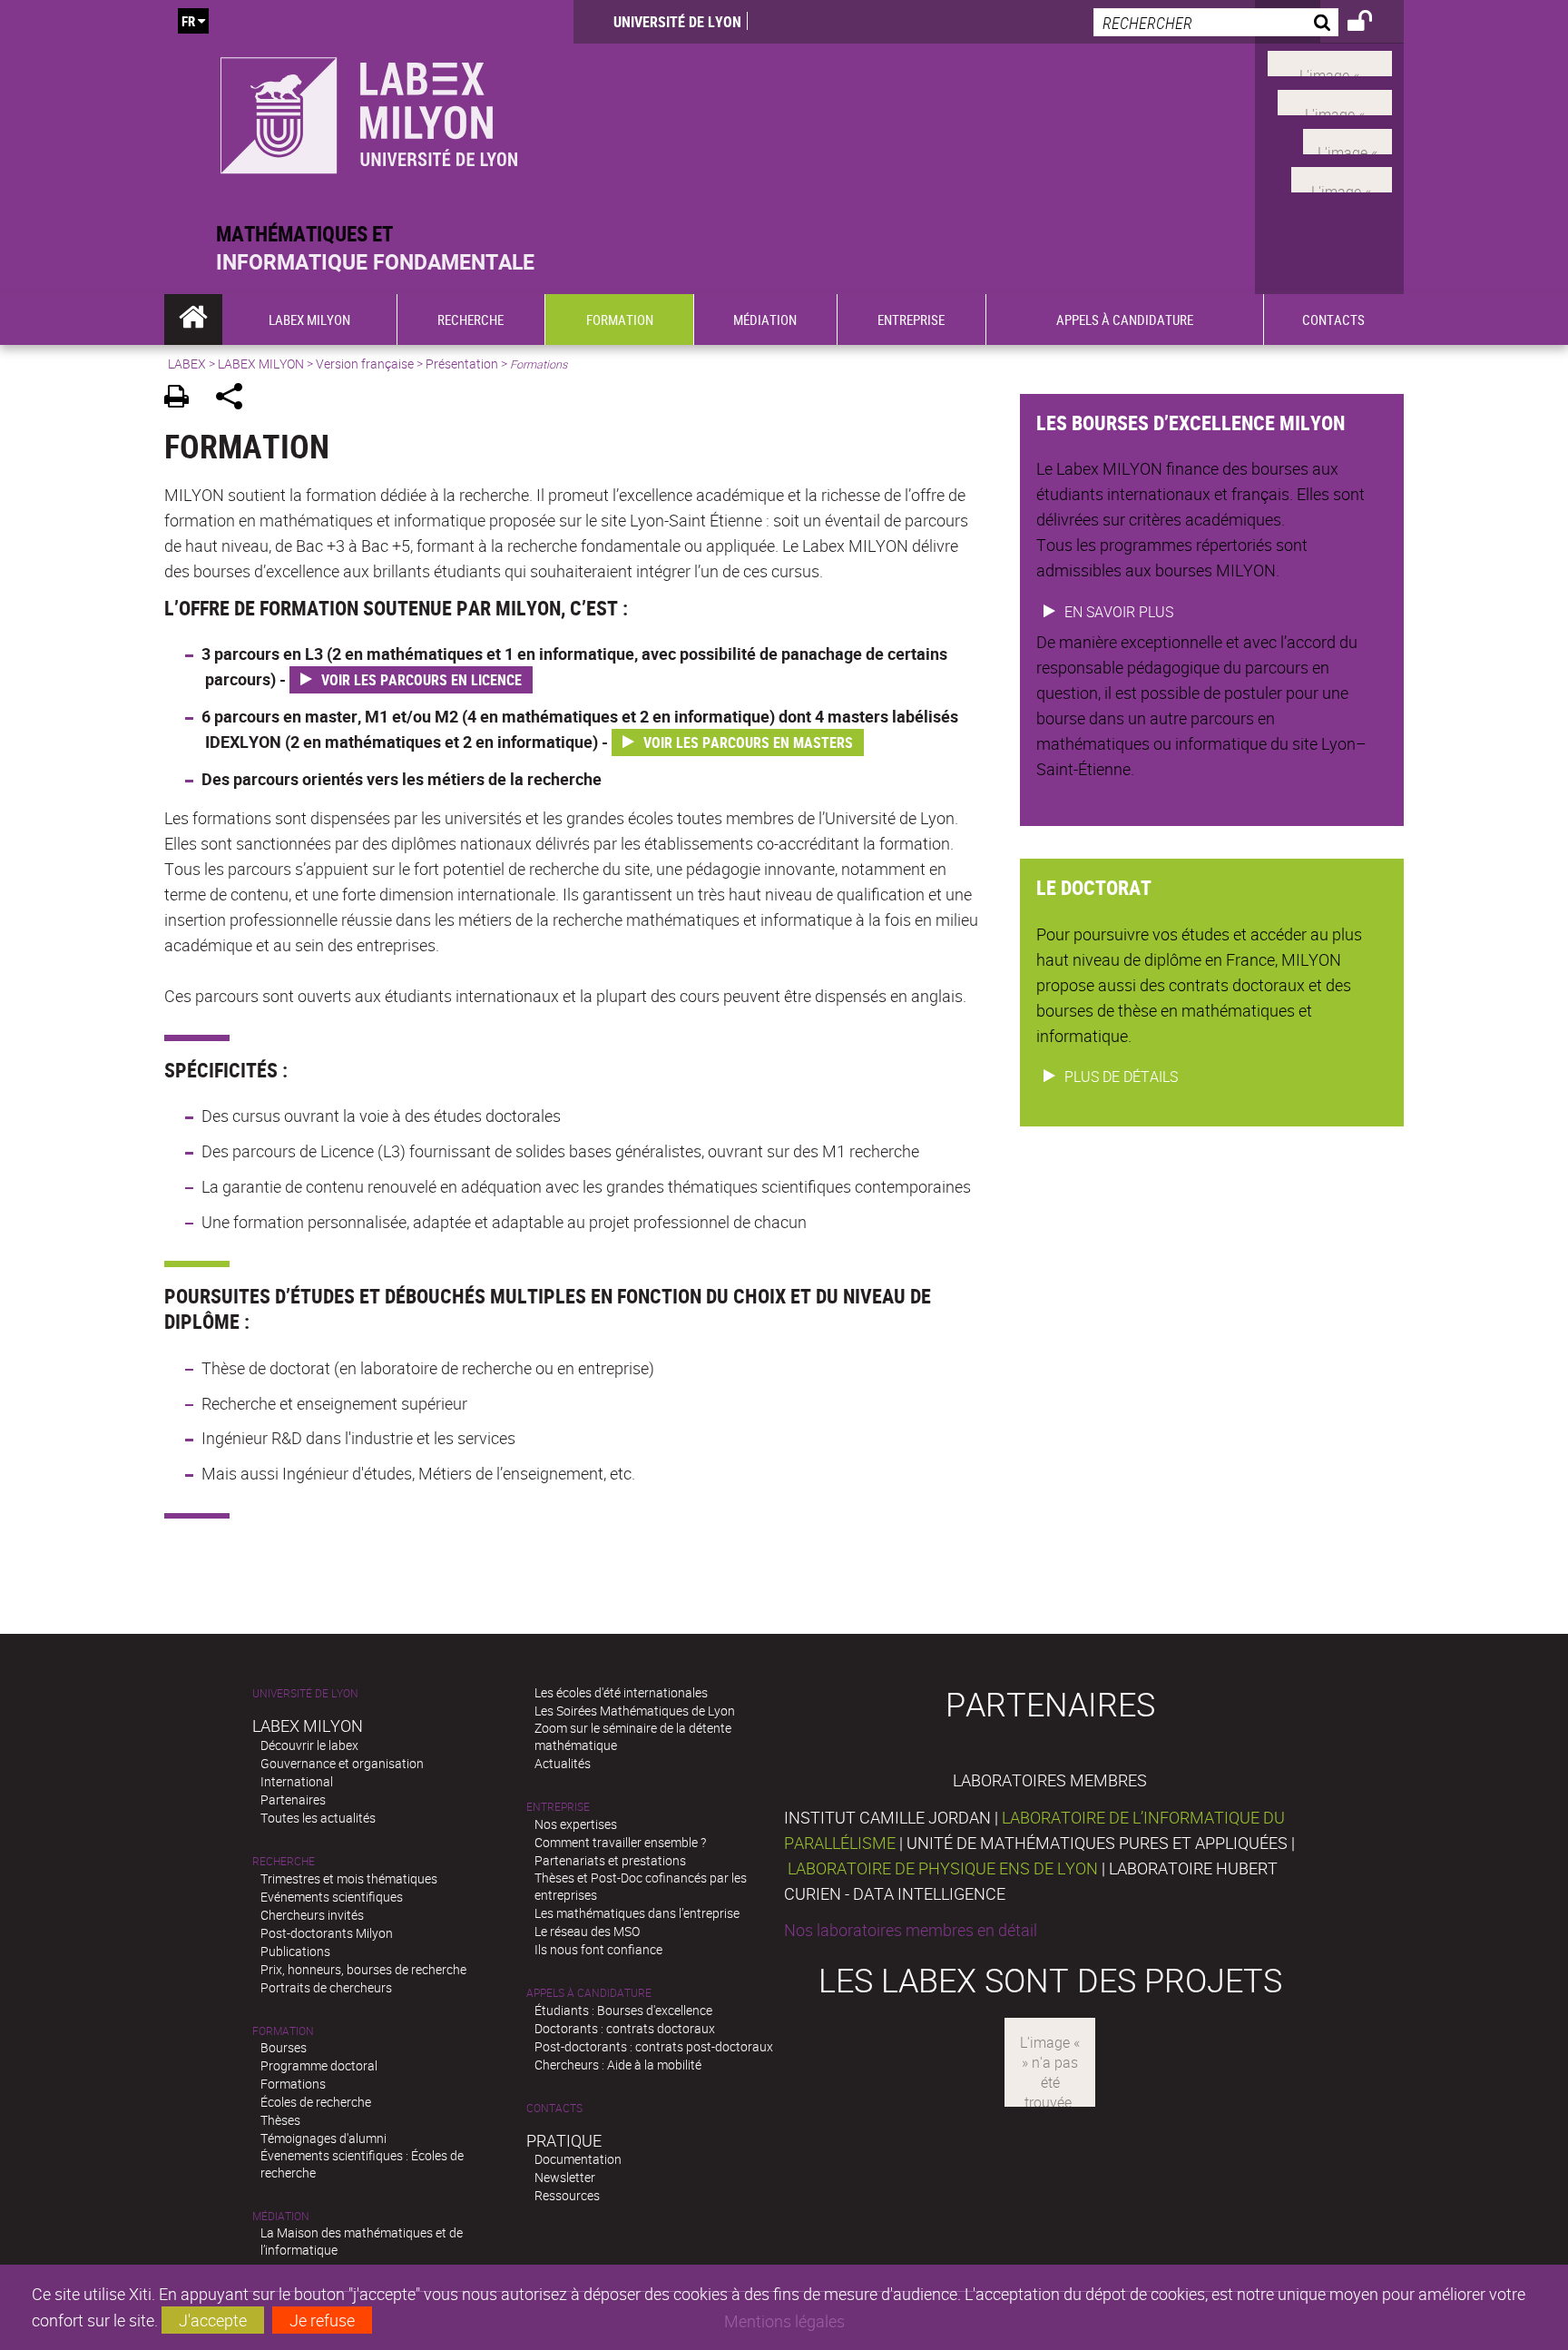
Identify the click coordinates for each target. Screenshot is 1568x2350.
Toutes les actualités (318, 1818)
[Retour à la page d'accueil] (369, 110)
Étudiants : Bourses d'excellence (623, 2010)
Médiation (281, 2216)
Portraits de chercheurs (326, 1987)
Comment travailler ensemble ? (620, 1842)
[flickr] (1347, 139)
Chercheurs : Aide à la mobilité (618, 2065)
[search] (1216, 22)
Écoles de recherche (316, 2102)
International (297, 1781)
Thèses (280, 2120)
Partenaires (293, 1799)
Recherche (284, 1861)
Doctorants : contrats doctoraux (625, 2028)
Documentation (578, 2159)
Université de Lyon (677, 22)
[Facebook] (1330, 62)
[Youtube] (1335, 101)
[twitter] (1342, 178)
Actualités (563, 1763)
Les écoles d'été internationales (621, 1692)
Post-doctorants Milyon (327, 1933)
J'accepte (213, 2320)
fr (188, 21)
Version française (365, 364)
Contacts (554, 2108)
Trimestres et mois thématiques (349, 1878)
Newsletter (565, 2177)
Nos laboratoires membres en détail (911, 1930)
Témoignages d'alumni (323, 2138)
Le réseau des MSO (587, 1931)
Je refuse (322, 2320)
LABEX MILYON (261, 364)
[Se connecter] (1372, 24)
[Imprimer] (183, 399)
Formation (283, 2031)
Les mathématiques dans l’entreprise (637, 1913)
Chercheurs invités (312, 1915)
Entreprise (558, 1807)
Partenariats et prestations (610, 1860)
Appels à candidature (589, 1993)
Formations (293, 2084)
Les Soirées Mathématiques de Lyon (635, 1711)
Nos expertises (576, 1824)
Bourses (284, 2047)
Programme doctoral (319, 2065)
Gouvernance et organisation (342, 1763)
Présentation (462, 364)
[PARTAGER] (235, 399)
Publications (295, 1951)
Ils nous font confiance (598, 1949)
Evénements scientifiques (332, 1897)
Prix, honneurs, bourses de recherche (363, 1969)
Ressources (567, 2195)
